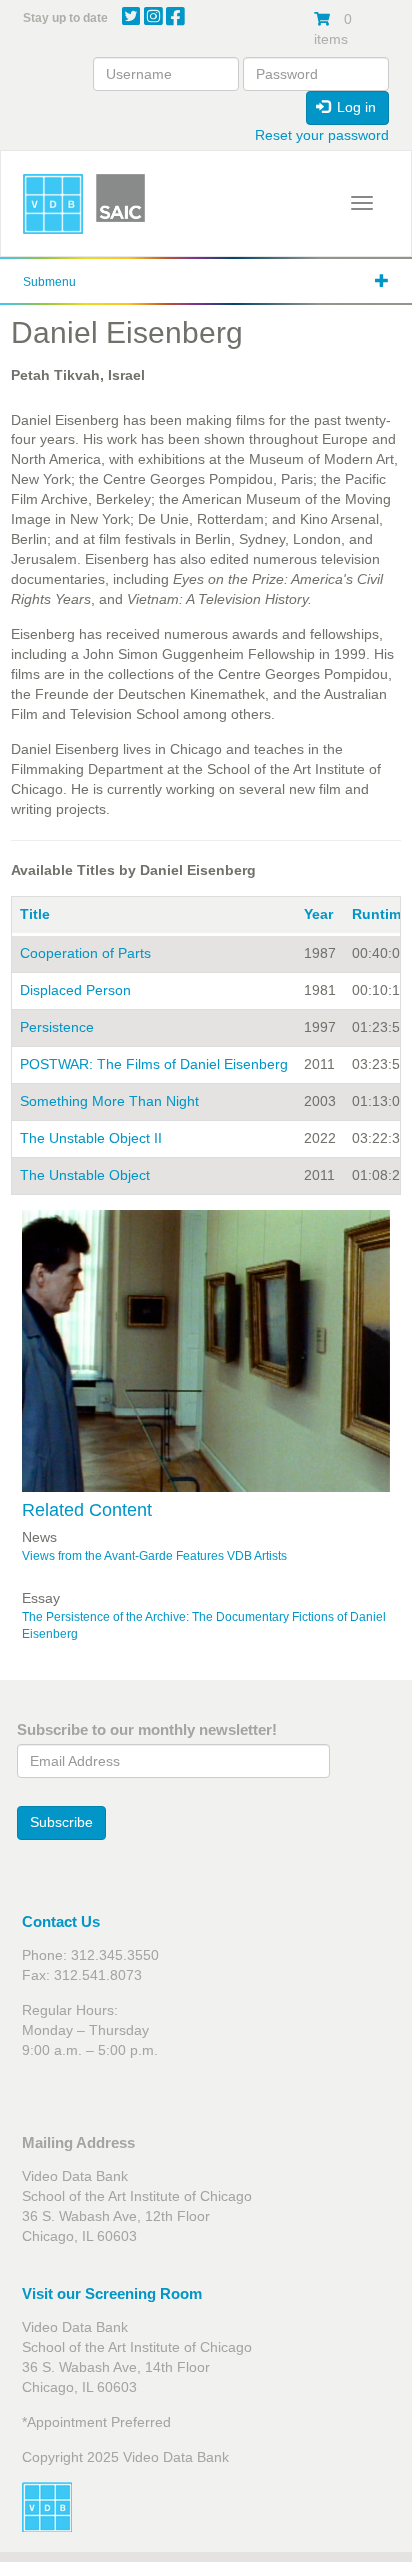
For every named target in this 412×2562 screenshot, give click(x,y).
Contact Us (61, 1921)
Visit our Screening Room (112, 2293)
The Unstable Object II (91, 1138)
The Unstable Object (85, 1175)
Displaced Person (75, 990)
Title (35, 914)
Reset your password (322, 135)
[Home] (53, 204)
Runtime (380, 914)
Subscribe (61, 1822)
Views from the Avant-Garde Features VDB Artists (154, 1556)
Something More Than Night (109, 1101)
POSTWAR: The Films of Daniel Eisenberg (154, 1064)
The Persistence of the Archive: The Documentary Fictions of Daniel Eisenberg (204, 1625)
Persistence (57, 1027)
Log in (354, 107)
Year (318, 914)
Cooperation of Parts (85, 953)
